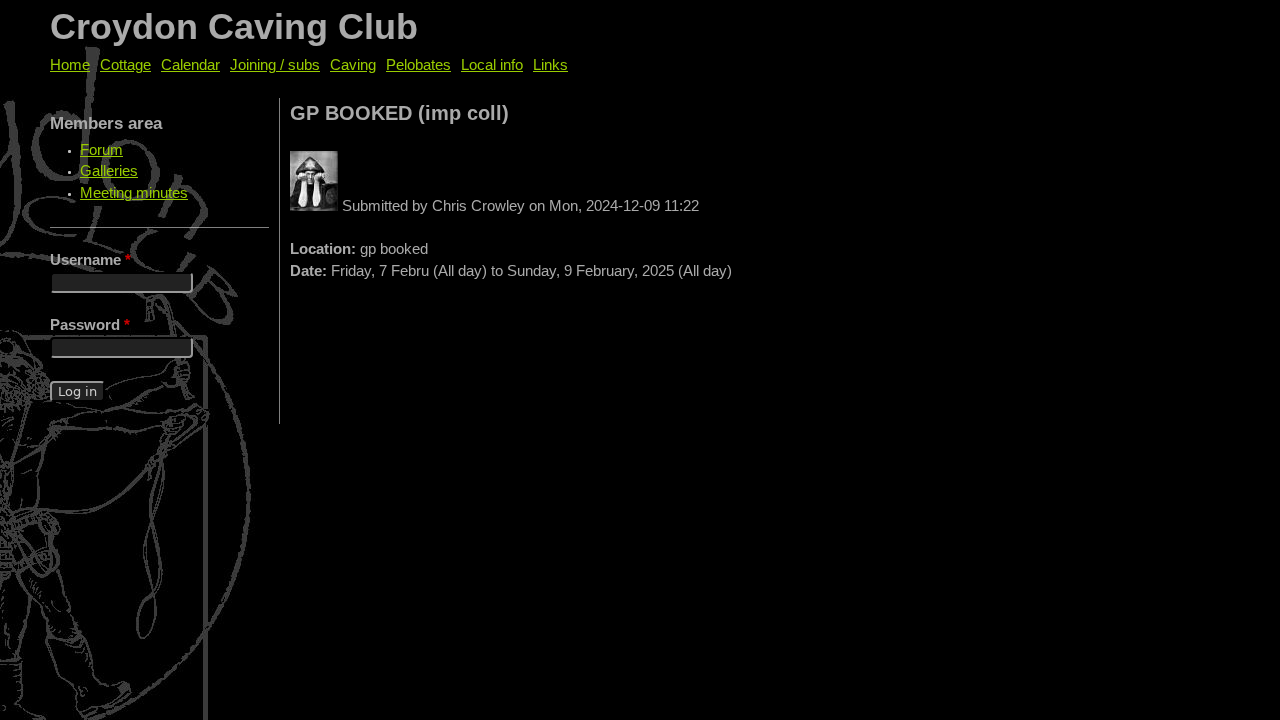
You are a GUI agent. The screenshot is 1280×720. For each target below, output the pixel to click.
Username (90, 260)
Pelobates (418, 65)
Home (70, 65)
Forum (101, 150)
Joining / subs (275, 65)
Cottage (125, 65)
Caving (353, 65)
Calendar (190, 65)
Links (550, 65)
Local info (492, 65)
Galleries (109, 171)
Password (90, 325)
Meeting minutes (134, 193)
